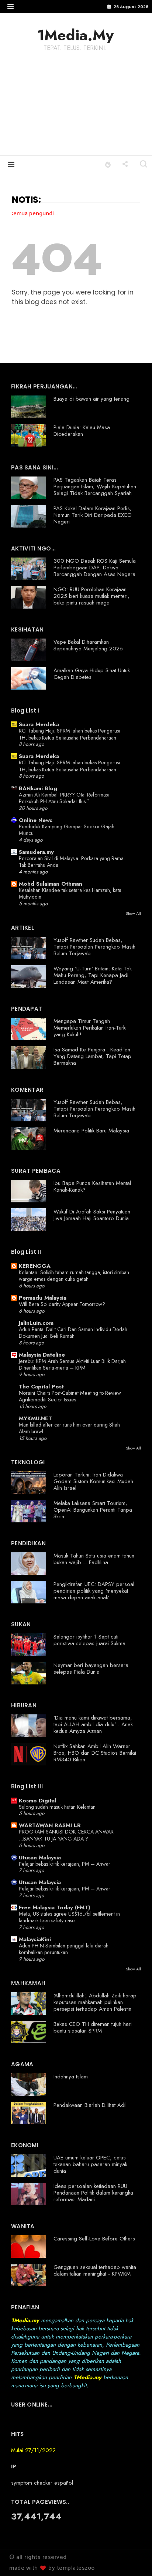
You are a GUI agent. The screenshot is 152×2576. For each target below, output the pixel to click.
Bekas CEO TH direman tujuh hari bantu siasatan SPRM (93, 2027)
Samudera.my (36, 852)
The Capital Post (41, 1387)
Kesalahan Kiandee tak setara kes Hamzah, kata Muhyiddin (70, 894)
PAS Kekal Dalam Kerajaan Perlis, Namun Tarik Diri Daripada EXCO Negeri (93, 515)
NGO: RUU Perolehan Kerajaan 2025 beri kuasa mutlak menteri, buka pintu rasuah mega (91, 596)
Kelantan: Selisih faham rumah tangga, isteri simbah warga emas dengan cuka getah (74, 1276)
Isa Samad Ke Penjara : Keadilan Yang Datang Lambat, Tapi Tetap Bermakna (92, 1056)
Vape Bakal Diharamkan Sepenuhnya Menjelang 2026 (88, 645)
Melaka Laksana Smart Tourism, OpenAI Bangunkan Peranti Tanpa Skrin (93, 1510)
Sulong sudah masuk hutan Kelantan (57, 1807)
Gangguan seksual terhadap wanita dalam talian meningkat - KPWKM (95, 2270)
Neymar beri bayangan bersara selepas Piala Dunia (91, 1668)
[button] (11, 6)
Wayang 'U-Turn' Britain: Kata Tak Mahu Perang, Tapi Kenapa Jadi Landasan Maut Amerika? (93, 975)
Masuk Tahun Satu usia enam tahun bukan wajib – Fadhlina (94, 1559)
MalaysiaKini (35, 1939)
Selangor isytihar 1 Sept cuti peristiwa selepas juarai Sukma (89, 1640)
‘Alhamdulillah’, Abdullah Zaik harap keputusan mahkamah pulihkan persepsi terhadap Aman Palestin (95, 2002)
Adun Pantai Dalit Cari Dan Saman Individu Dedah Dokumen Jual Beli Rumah (73, 1333)
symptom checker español (42, 2483)
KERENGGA (35, 1266)
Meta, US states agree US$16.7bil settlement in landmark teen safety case (69, 1917)
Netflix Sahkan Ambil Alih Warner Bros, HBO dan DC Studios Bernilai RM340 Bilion (95, 1753)
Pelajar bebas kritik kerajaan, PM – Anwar (65, 1864)
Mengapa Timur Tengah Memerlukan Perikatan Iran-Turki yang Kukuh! (90, 1028)
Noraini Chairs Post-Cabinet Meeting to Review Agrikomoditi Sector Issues (70, 1396)
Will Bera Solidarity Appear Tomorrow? (62, 1304)
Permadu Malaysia (43, 1298)
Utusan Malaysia (40, 1858)
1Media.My (75, 35)
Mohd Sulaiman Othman (51, 884)
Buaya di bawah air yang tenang (91, 399)
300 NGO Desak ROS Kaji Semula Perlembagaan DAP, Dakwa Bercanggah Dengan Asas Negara (95, 568)
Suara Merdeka (39, 724)
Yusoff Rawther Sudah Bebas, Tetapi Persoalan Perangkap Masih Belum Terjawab (94, 947)
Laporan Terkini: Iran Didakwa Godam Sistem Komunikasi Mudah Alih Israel (93, 1481)
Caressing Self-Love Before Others (94, 2239)
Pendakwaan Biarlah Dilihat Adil (90, 2105)
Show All (133, 913)
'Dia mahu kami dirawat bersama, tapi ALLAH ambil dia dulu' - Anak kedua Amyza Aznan (93, 1724)
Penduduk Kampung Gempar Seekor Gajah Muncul (67, 830)
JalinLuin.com (36, 1323)
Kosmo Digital (37, 1801)
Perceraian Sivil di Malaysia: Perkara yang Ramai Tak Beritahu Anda (72, 862)
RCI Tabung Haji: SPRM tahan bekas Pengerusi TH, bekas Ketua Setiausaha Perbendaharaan (69, 734)
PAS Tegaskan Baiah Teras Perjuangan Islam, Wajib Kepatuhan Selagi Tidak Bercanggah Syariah (95, 486)
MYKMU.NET (35, 1418)
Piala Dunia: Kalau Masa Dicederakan (82, 431)
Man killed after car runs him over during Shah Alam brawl (69, 1428)
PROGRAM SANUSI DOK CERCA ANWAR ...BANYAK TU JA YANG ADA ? (66, 1835)
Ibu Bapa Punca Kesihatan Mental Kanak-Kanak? (92, 1186)
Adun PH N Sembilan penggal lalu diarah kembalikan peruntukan (64, 1949)
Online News (36, 820)
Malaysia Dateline (42, 1355)
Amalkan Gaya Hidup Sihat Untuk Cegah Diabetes (92, 674)
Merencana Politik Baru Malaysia (91, 1131)
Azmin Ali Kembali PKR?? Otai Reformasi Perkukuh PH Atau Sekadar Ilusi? (64, 798)
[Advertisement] (76, 109)
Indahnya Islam (71, 2077)
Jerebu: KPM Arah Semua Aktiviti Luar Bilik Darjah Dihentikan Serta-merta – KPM (72, 1365)
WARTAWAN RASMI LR (50, 1825)
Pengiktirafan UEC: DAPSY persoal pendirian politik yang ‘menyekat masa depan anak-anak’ (94, 1591)
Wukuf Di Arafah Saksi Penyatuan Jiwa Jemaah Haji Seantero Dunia (92, 1215)
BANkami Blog (38, 788)
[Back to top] (134, 2558)
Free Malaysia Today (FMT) (54, 1907)
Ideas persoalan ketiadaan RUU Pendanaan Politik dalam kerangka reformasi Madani (93, 2193)
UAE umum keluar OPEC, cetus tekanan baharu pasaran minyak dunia (90, 2164)
